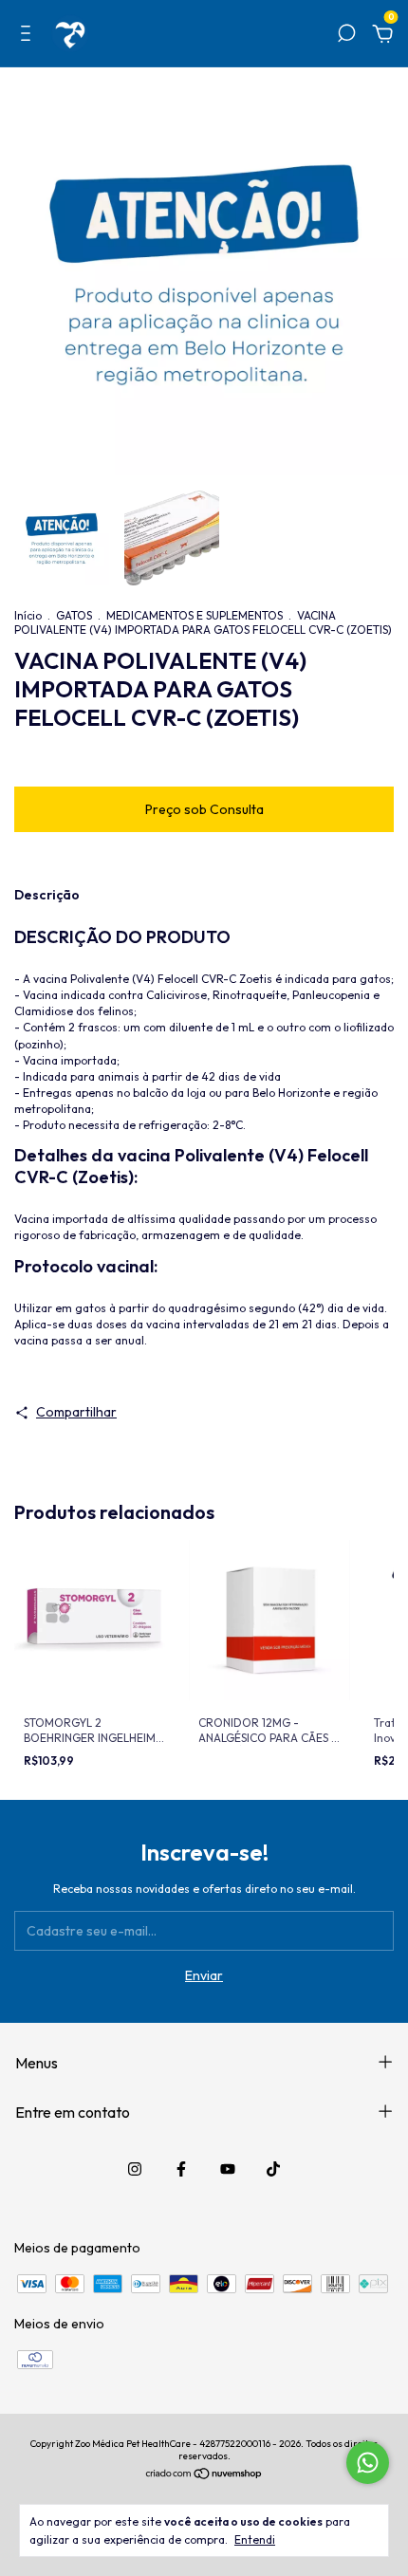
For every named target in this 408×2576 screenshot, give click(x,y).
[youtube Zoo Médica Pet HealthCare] (228, 2169)
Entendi (255, 2539)
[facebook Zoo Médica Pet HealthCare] (181, 2169)
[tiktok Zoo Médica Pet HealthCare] (273, 2169)
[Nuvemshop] (204, 2475)
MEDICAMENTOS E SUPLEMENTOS (195, 615)
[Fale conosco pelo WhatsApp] (368, 2463)
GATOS (74, 615)
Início (28, 615)
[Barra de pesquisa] (346, 36)
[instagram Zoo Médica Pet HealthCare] (135, 2169)
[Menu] (29, 36)
